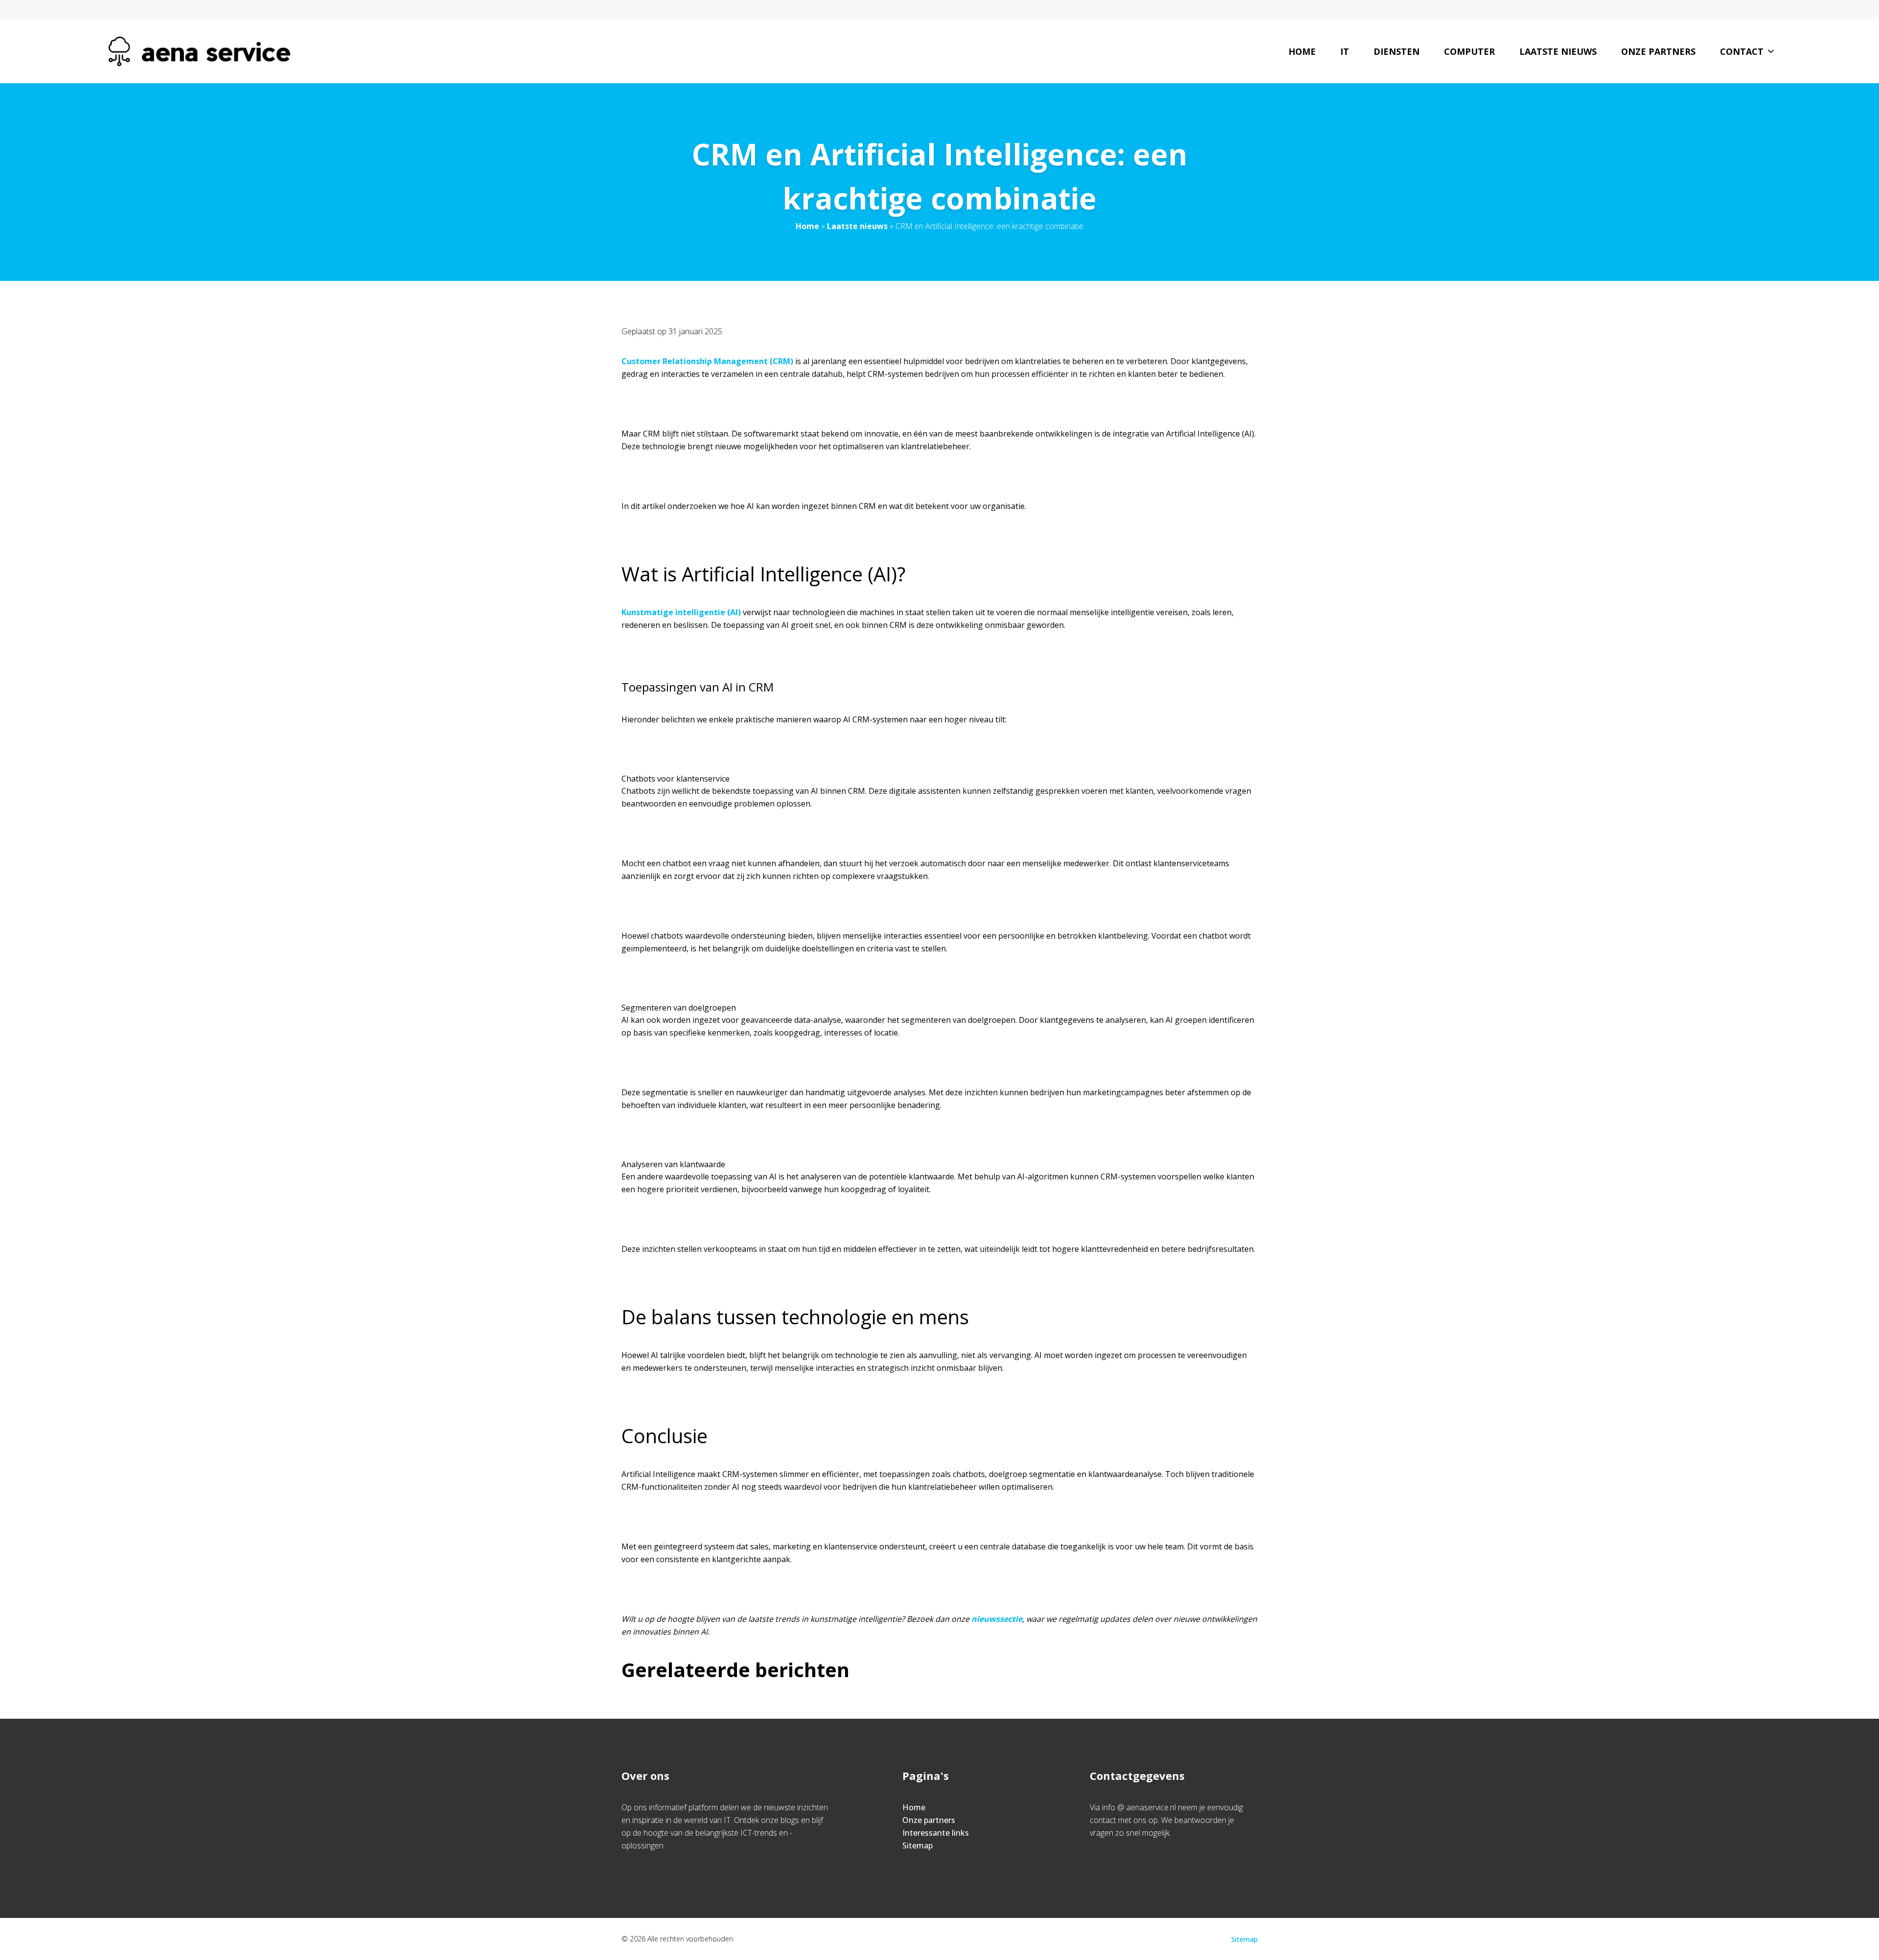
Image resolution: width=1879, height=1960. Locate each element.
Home (1302, 51)
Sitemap (917, 1845)
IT (1345, 51)
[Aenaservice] (199, 51)
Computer (1469, 51)
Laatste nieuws (1558, 51)
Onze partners (1658, 51)
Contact (1742, 51)
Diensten (1397, 51)
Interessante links (936, 1833)
